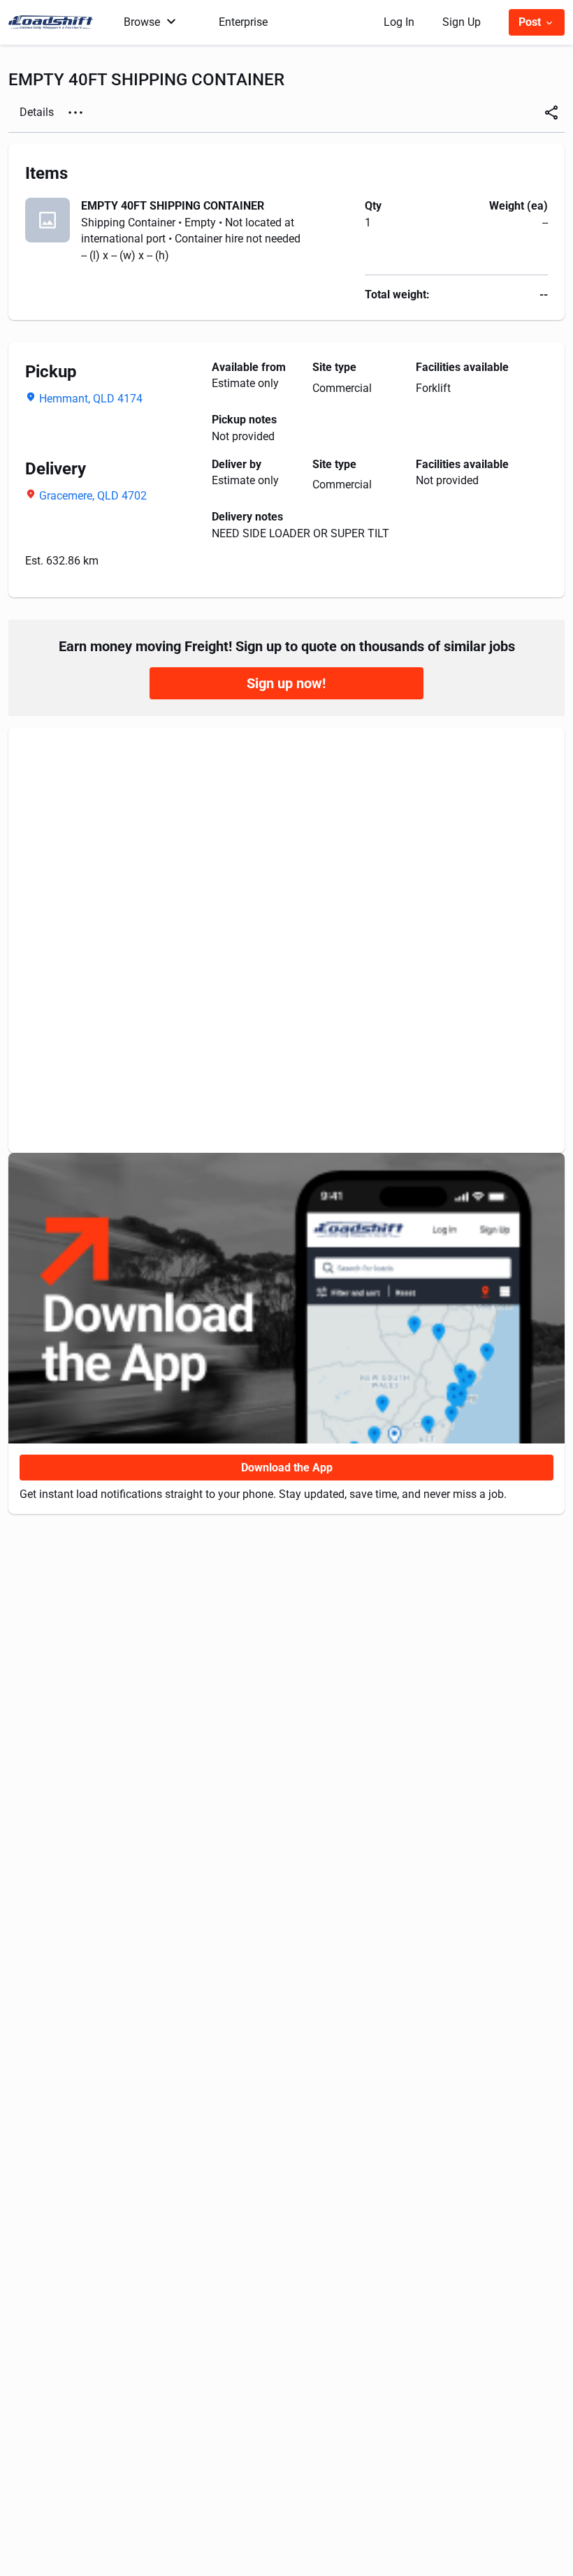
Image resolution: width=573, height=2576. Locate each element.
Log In (399, 22)
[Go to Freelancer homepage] (55, 22)
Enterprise (243, 22)
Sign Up (462, 22)
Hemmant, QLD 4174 (91, 399)
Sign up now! (286, 683)
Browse (142, 22)
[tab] (37, 112)
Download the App (287, 1468)
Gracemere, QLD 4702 (93, 496)
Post (531, 22)
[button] (75, 112)
